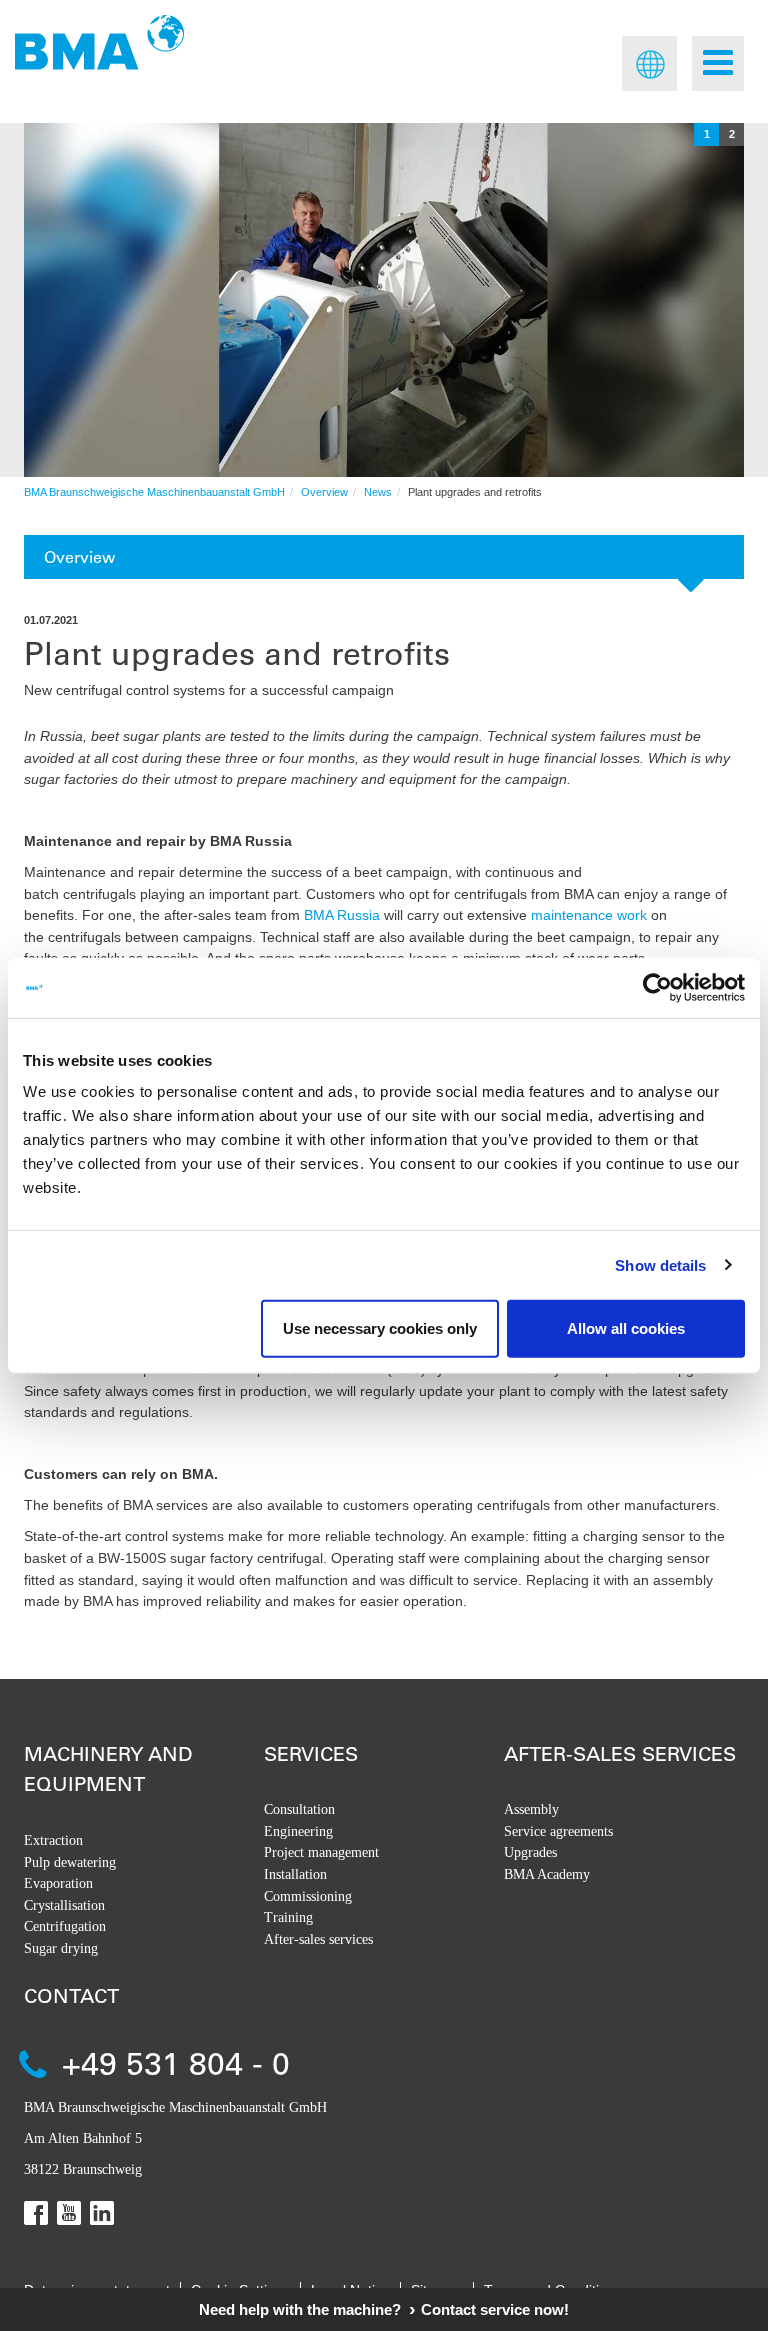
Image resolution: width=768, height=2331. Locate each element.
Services (311, 1753)
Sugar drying (61, 1948)
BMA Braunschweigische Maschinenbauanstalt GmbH (154, 492)
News (378, 492)
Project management (321, 1852)
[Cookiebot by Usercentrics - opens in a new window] (657, 987)
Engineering (298, 1831)
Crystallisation (64, 1905)
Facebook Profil (36, 2213)
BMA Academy (547, 1874)
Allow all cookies (626, 1328)
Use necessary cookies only (380, 1328)
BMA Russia (342, 915)
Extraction (53, 1840)
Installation (295, 1874)
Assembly (531, 1809)
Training (288, 1917)
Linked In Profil (102, 2213)
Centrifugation (65, 1926)
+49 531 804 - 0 (176, 2062)
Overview (324, 492)
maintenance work (589, 915)
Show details (660, 1264)
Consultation (299, 1809)
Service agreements (558, 1831)
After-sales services (318, 1939)
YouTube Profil (69, 2213)
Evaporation (58, 1883)
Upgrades (530, 1852)
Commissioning (308, 1896)
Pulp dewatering (70, 1862)
